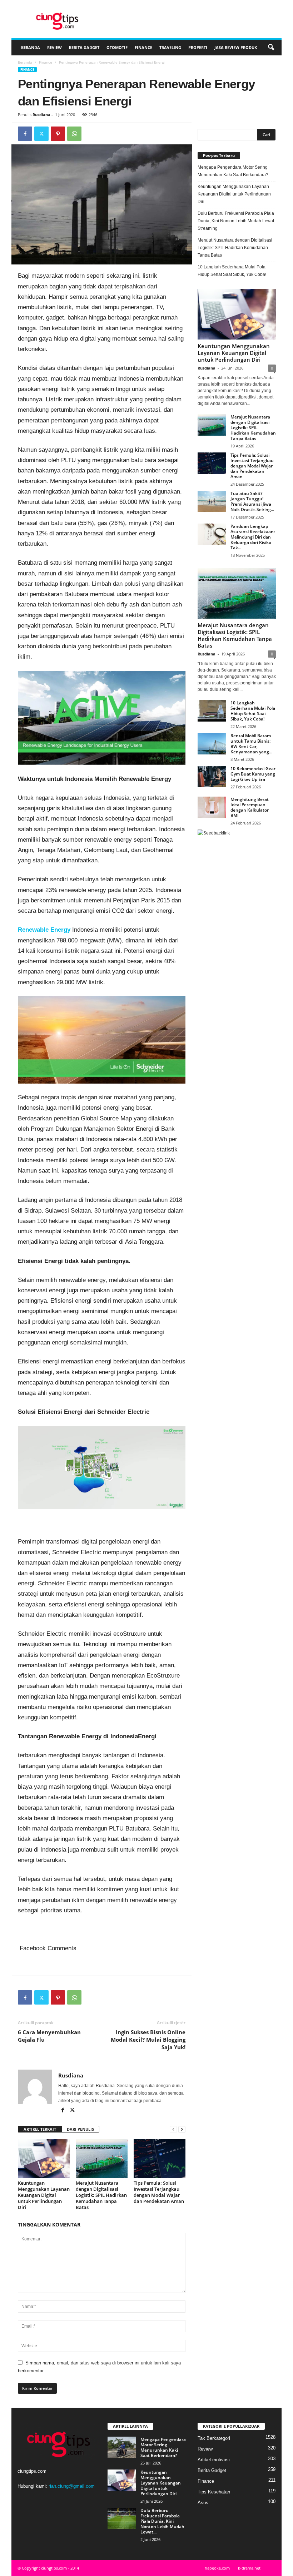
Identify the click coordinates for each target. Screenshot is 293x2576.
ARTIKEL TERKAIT (40, 2129)
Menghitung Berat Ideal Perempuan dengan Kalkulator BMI (250, 807)
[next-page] (182, 2129)
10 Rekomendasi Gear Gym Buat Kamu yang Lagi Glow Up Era (253, 774)
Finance (143, 47)
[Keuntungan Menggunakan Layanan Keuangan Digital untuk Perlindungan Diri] (44, 2158)
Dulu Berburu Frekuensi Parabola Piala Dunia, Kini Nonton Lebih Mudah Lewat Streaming (236, 221)
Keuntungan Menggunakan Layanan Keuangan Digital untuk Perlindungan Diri (44, 2195)
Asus (203, 2503)
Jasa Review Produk (236, 47)
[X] (41, 134)
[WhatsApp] (74, 134)
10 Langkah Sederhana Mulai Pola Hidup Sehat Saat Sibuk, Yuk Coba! (232, 271)
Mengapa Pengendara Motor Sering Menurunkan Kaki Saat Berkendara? (233, 171)
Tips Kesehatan (214, 2492)
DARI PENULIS (80, 2129)
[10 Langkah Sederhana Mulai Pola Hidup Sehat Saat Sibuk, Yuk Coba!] (212, 711)
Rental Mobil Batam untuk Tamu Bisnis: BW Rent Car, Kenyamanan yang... (251, 744)
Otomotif (117, 47)
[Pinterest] (58, 134)
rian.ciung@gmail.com (72, 2486)
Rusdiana (41, 115)
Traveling (170, 47)
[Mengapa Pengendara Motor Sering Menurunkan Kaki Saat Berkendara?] (122, 2447)
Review (54, 47)
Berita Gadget (84, 47)
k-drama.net (249, 2568)
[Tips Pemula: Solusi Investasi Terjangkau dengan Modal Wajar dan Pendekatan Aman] (160, 2158)
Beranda (31, 47)
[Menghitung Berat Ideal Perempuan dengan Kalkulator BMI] (212, 807)
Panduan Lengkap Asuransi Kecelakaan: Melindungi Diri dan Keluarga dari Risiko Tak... (253, 537)
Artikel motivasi (214, 2460)
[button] (271, 48)
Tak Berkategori (214, 2438)
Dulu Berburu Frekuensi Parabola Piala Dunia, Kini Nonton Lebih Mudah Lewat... (162, 2521)
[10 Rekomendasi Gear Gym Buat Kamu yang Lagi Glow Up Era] (212, 777)
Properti (198, 47)
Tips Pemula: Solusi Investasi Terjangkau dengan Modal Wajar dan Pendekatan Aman (159, 2192)
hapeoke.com (217, 2568)
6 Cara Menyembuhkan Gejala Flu (49, 2036)
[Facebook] (25, 134)
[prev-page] (173, 2129)
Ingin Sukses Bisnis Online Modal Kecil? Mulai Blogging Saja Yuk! (148, 2040)
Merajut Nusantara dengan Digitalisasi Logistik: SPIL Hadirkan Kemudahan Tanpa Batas (101, 2195)
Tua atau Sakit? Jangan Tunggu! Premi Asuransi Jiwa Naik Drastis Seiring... (252, 501)
